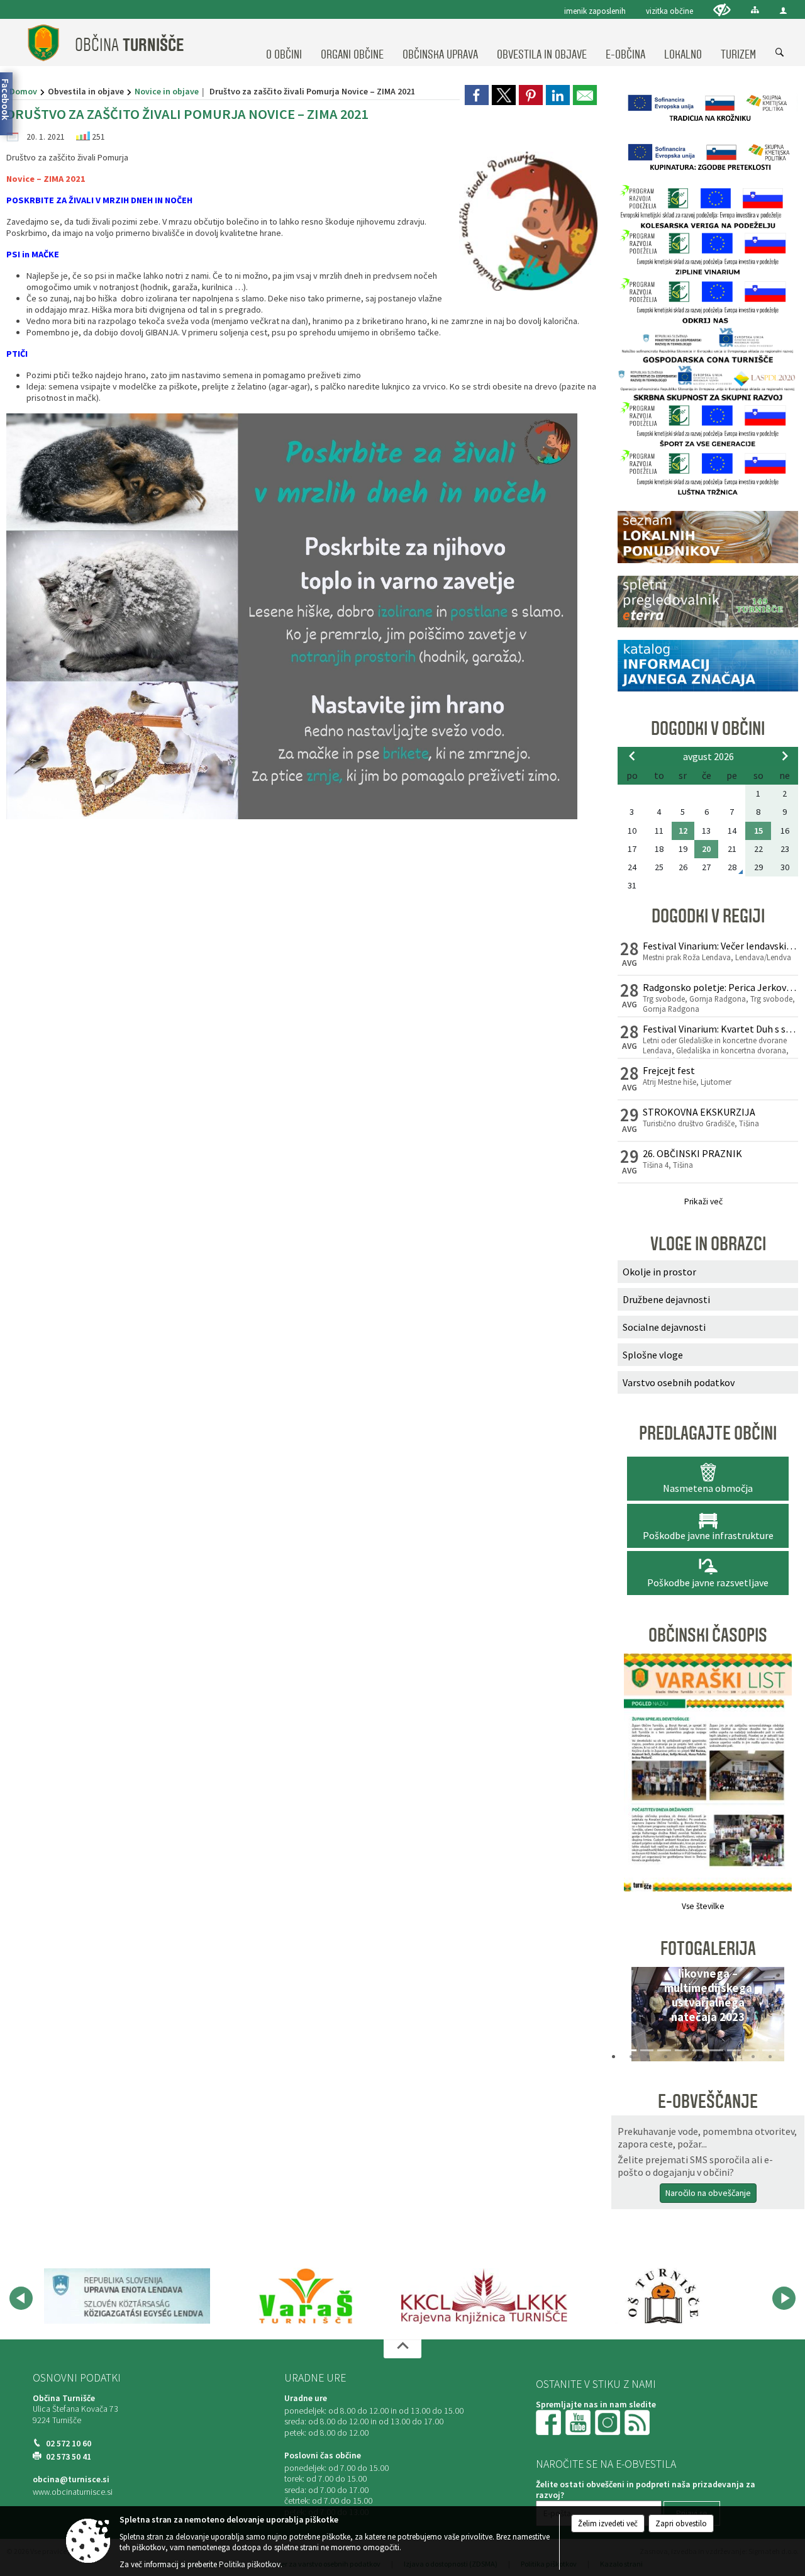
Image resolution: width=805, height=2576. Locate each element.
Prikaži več (703, 1201)
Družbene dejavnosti (666, 1299)
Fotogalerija (708, 1949)
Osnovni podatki (77, 2378)
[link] (477, 95)
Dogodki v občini (708, 729)
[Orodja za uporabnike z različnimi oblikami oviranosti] (722, 10)
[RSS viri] (638, 2422)
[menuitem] (284, 43)
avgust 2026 (708, 756)
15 (758, 831)
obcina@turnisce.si (71, 2479)
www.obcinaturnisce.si (73, 2492)
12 (683, 831)
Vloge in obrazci (708, 1244)
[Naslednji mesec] (785, 756)
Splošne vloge (653, 1355)
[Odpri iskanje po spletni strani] (780, 53)
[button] (631, 2017)
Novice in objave (167, 91)
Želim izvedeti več (608, 2523)
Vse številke (703, 1906)
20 (706, 849)
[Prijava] (783, 10)
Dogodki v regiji (708, 916)
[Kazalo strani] (755, 10)
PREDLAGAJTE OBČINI (708, 1433)
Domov (23, 91)
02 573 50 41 (69, 2457)
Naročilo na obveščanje (708, 2193)
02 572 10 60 (69, 2444)
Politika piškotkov (250, 2564)
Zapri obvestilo (681, 2523)
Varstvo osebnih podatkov (679, 1382)
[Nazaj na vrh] (402, 2349)
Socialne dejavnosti (664, 1327)
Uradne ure (315, 2378)
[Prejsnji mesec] (632, 756)
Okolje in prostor (659, 1272)
